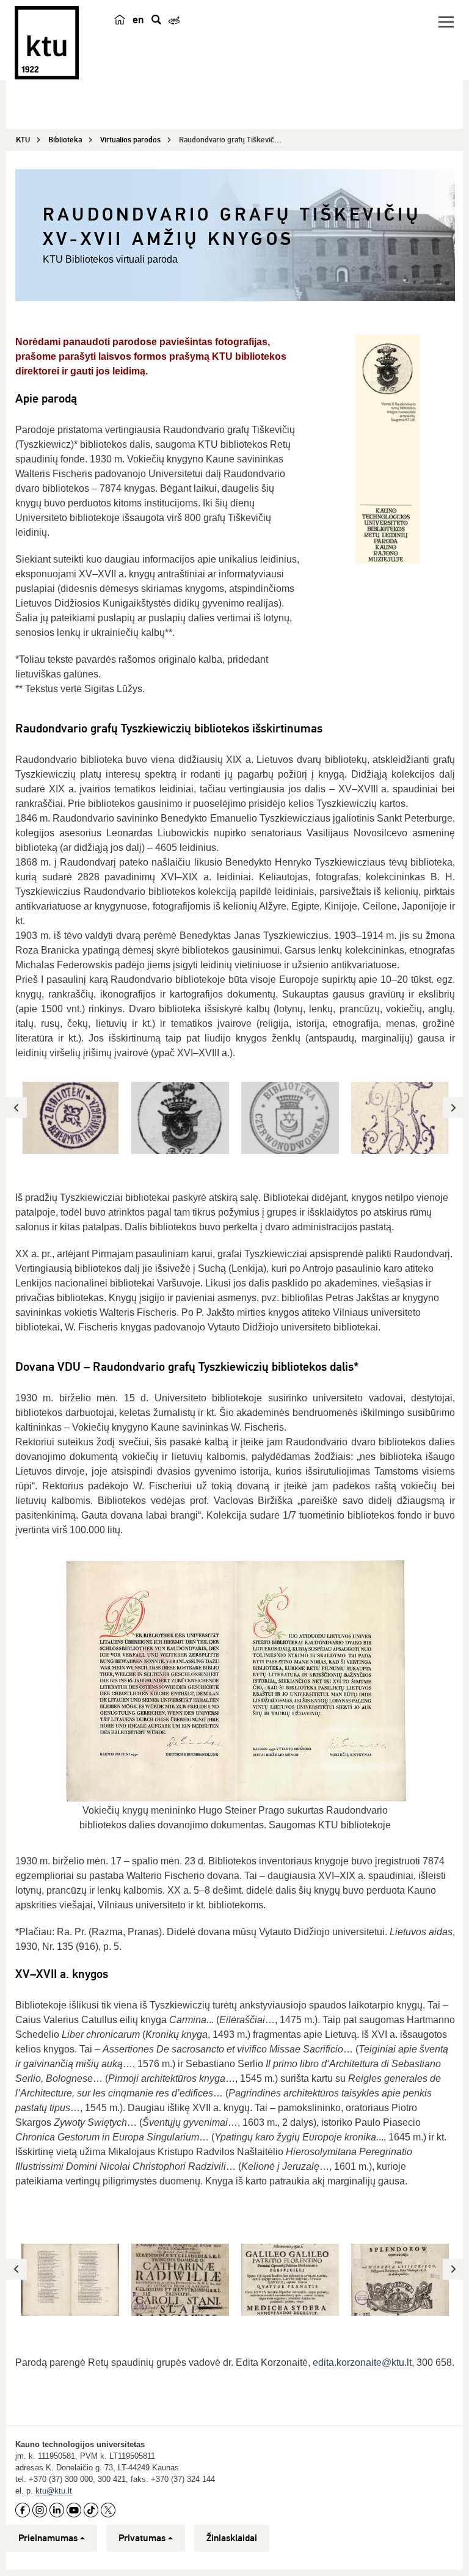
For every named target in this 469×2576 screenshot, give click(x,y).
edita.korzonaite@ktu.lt (362, 2363)
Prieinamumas (48, 2538)
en (138, 20)
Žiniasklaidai (232, 2538)
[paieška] (156, 20)
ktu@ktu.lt (54, 2491)
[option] (70, 1118)
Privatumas (142, 2538)
